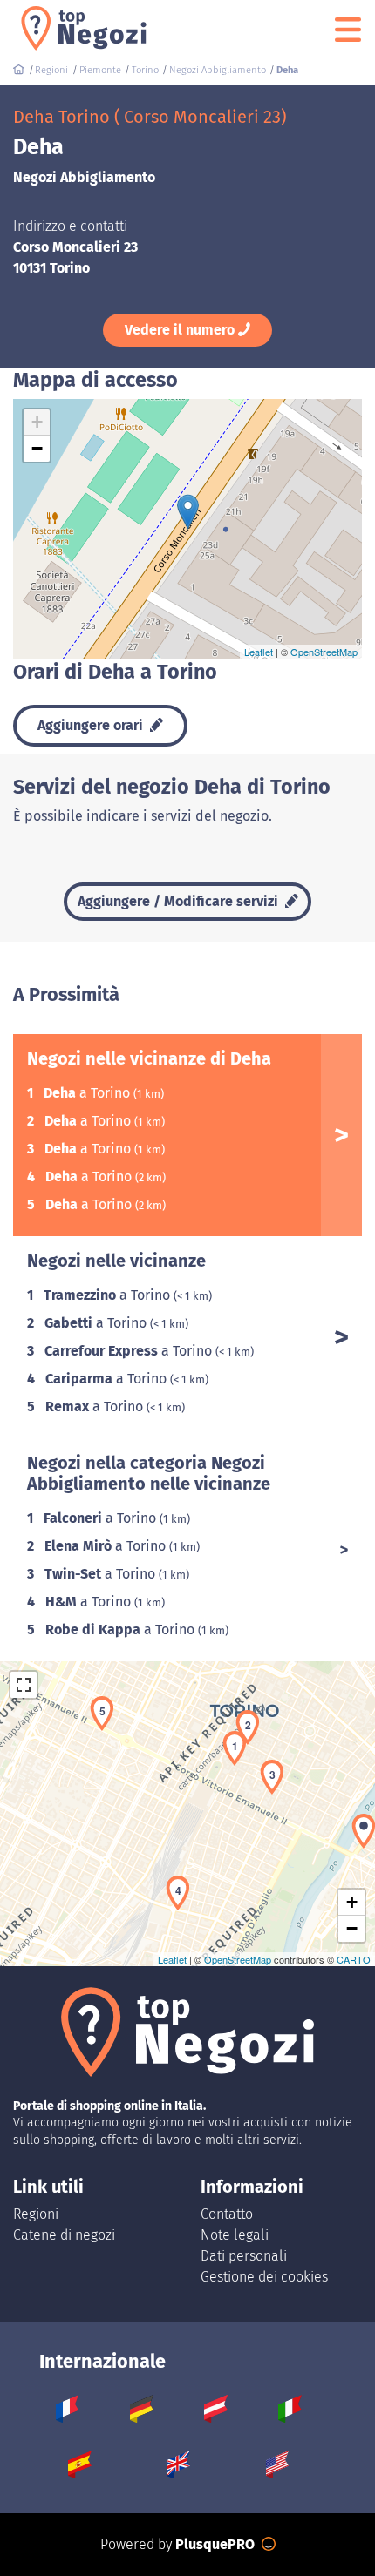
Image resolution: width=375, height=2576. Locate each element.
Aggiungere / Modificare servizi (180, 901)
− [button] (37, 448)
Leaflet (259, 652)
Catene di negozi (64, 2235)
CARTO (354, 1959)
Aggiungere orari (92, 725)
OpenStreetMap (324, 652)
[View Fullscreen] (24, 1685)
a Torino (89, 1093)
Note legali (235, 2235)
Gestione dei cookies (264, 2277)
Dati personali (244, 2256)
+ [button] (37, 422)
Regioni (36, 2214)
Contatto (227, 2214)
